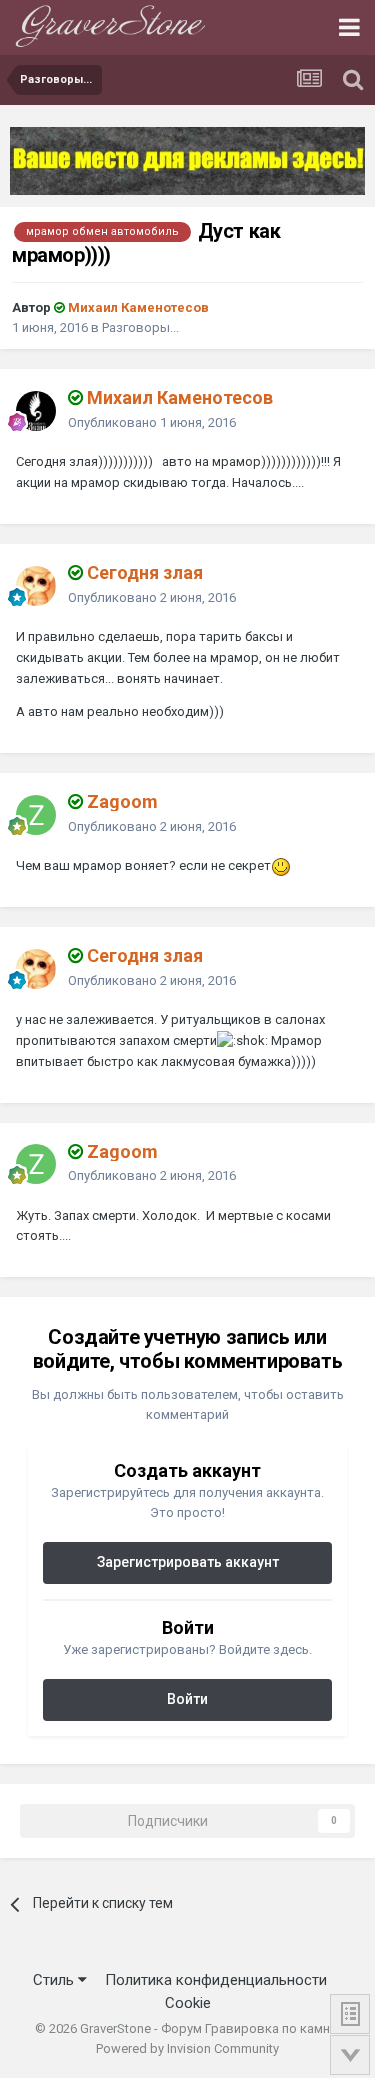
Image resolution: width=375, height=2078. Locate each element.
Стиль (55, 1980)
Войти (187, 1699)
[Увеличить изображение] (281, 865)
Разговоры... (140, 327)
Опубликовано (152, 422)
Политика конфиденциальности (216, 1980)
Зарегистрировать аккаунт (188, 1562)
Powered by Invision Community (187, 2048)
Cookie (188, 2003)
